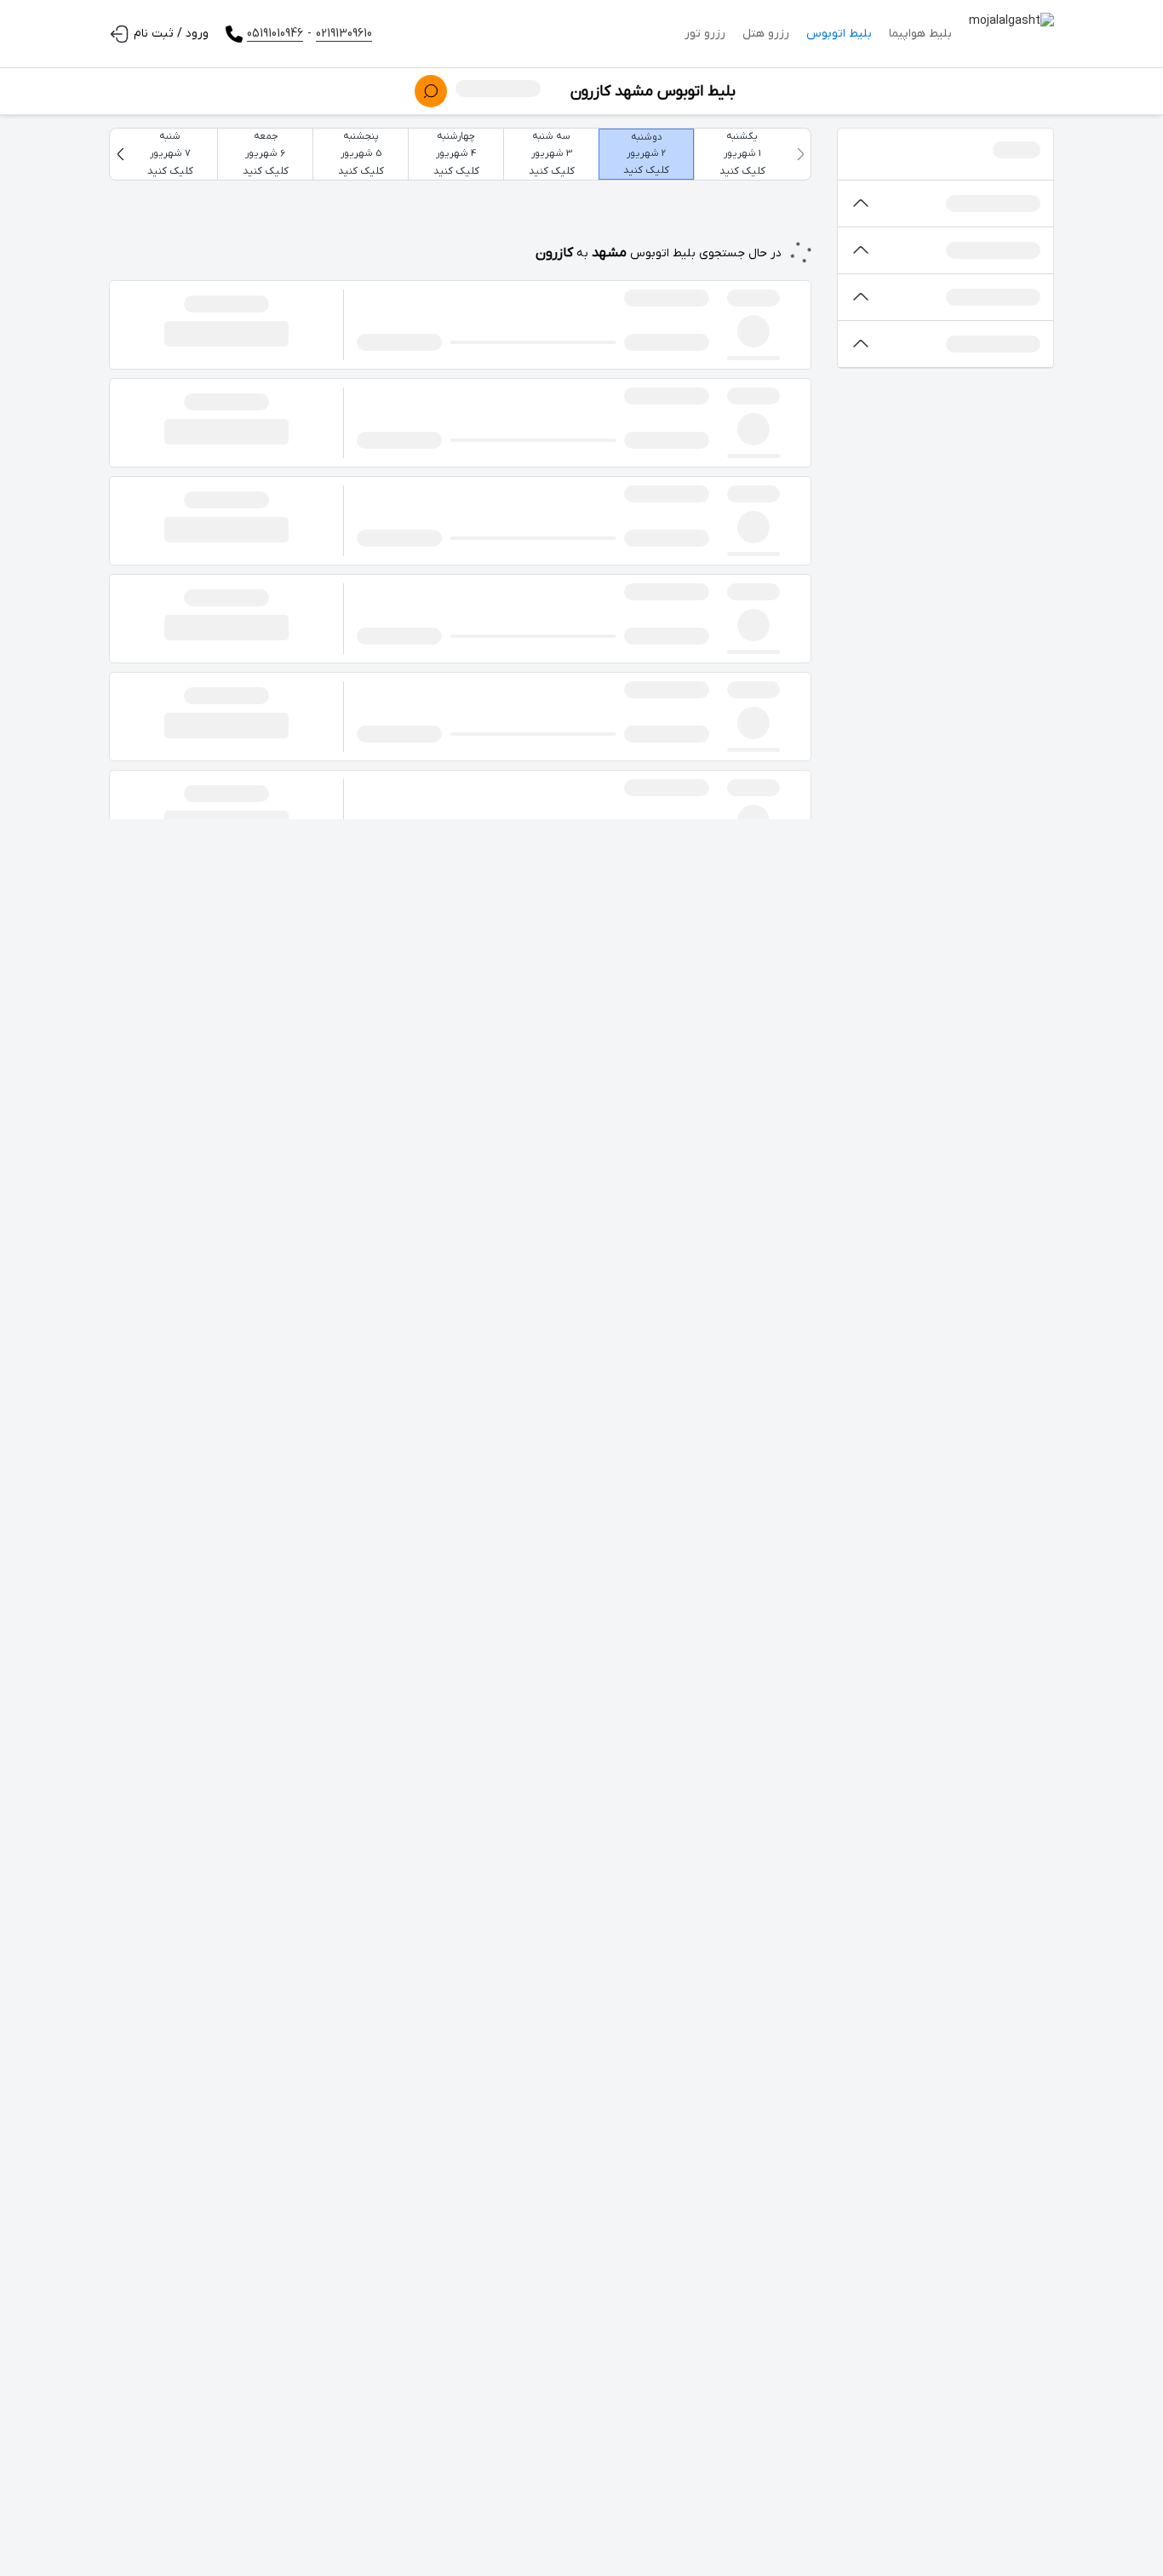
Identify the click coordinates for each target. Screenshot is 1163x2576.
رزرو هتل (766, 34)
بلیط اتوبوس (839, 34)
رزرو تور (705, 34)
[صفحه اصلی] (1011, 34)
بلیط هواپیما (920, 34)
